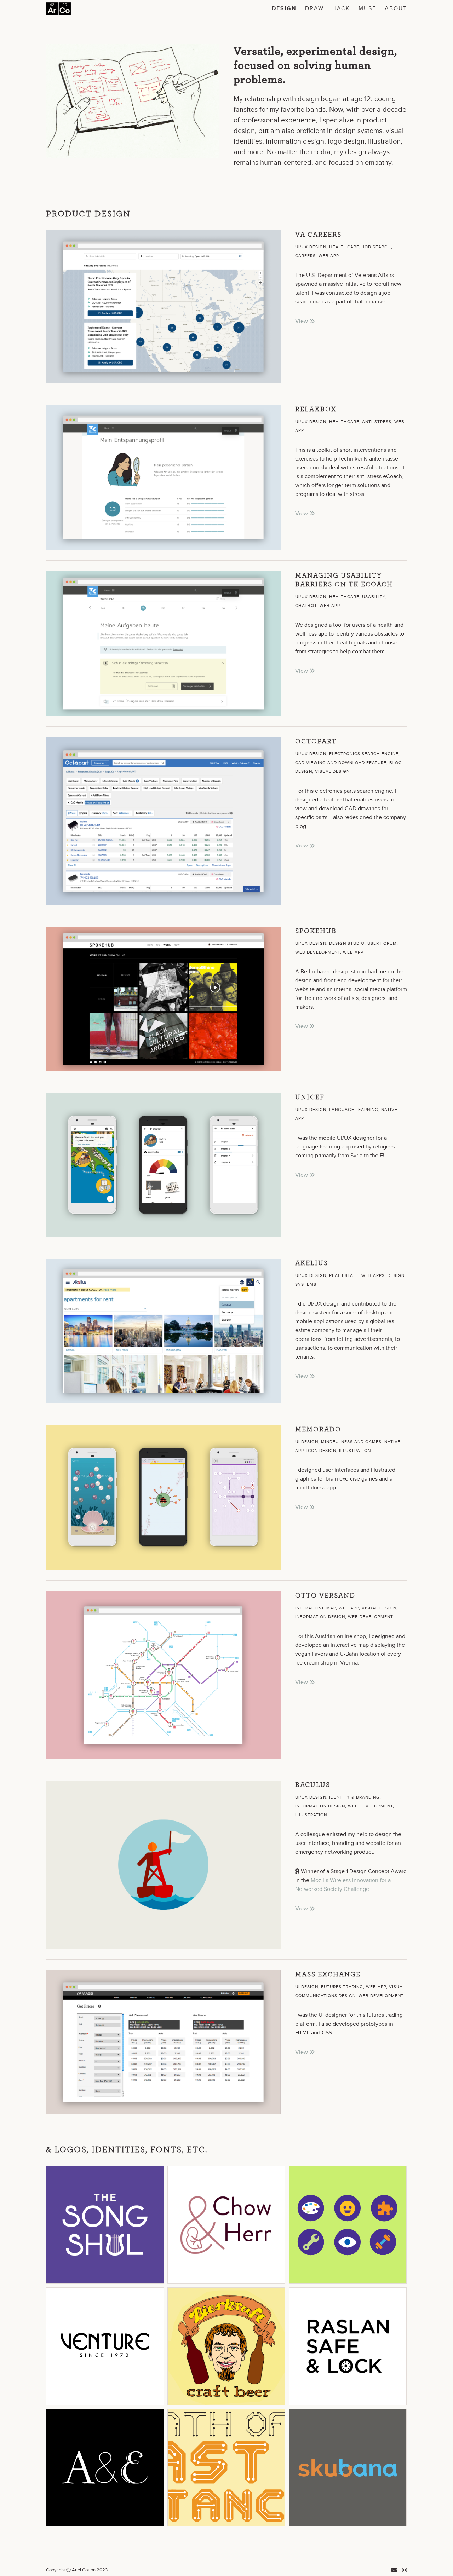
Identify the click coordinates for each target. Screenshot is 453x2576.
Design (284, 9)
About (396, 9)
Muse (367, 9)
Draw (314, 9)
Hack (341, 9)
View (302, 321)
